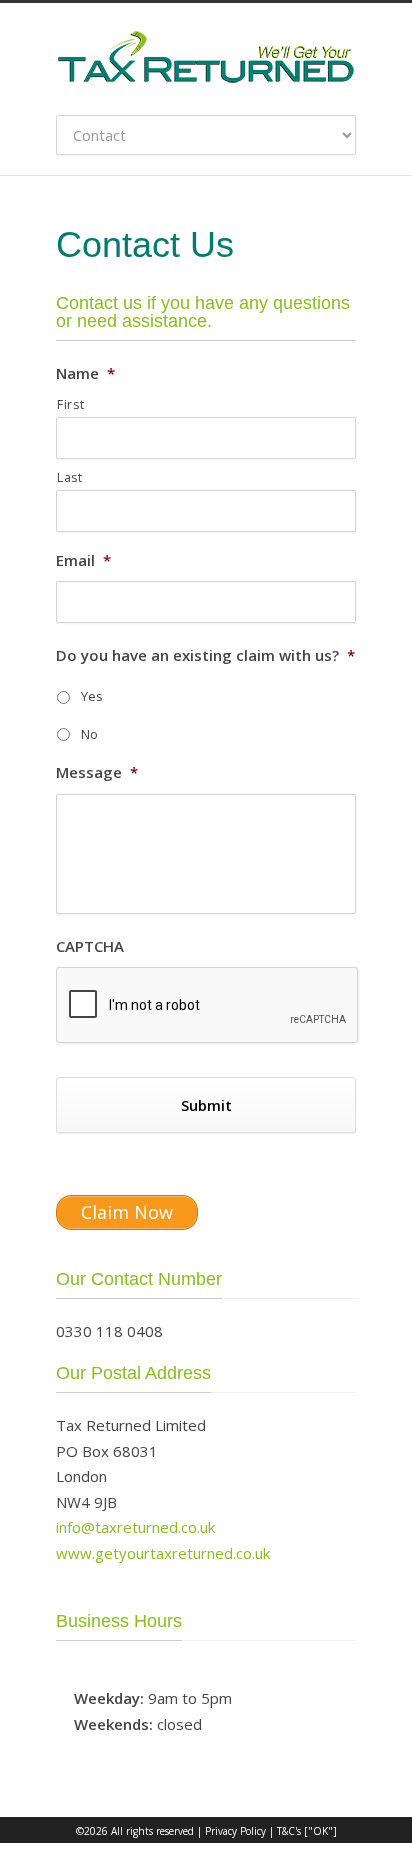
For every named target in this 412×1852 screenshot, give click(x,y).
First (70, 404)
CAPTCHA (90, 946)
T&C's (289, 1831)
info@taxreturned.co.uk (135, 1527)
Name (85, 373)
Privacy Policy (235, 1831)
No (89, 734)
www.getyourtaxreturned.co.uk (163, 1553)
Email (83, 560)
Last (70, 477)
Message (97, 772)
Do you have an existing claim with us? (205, 655)
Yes (92, 696)
